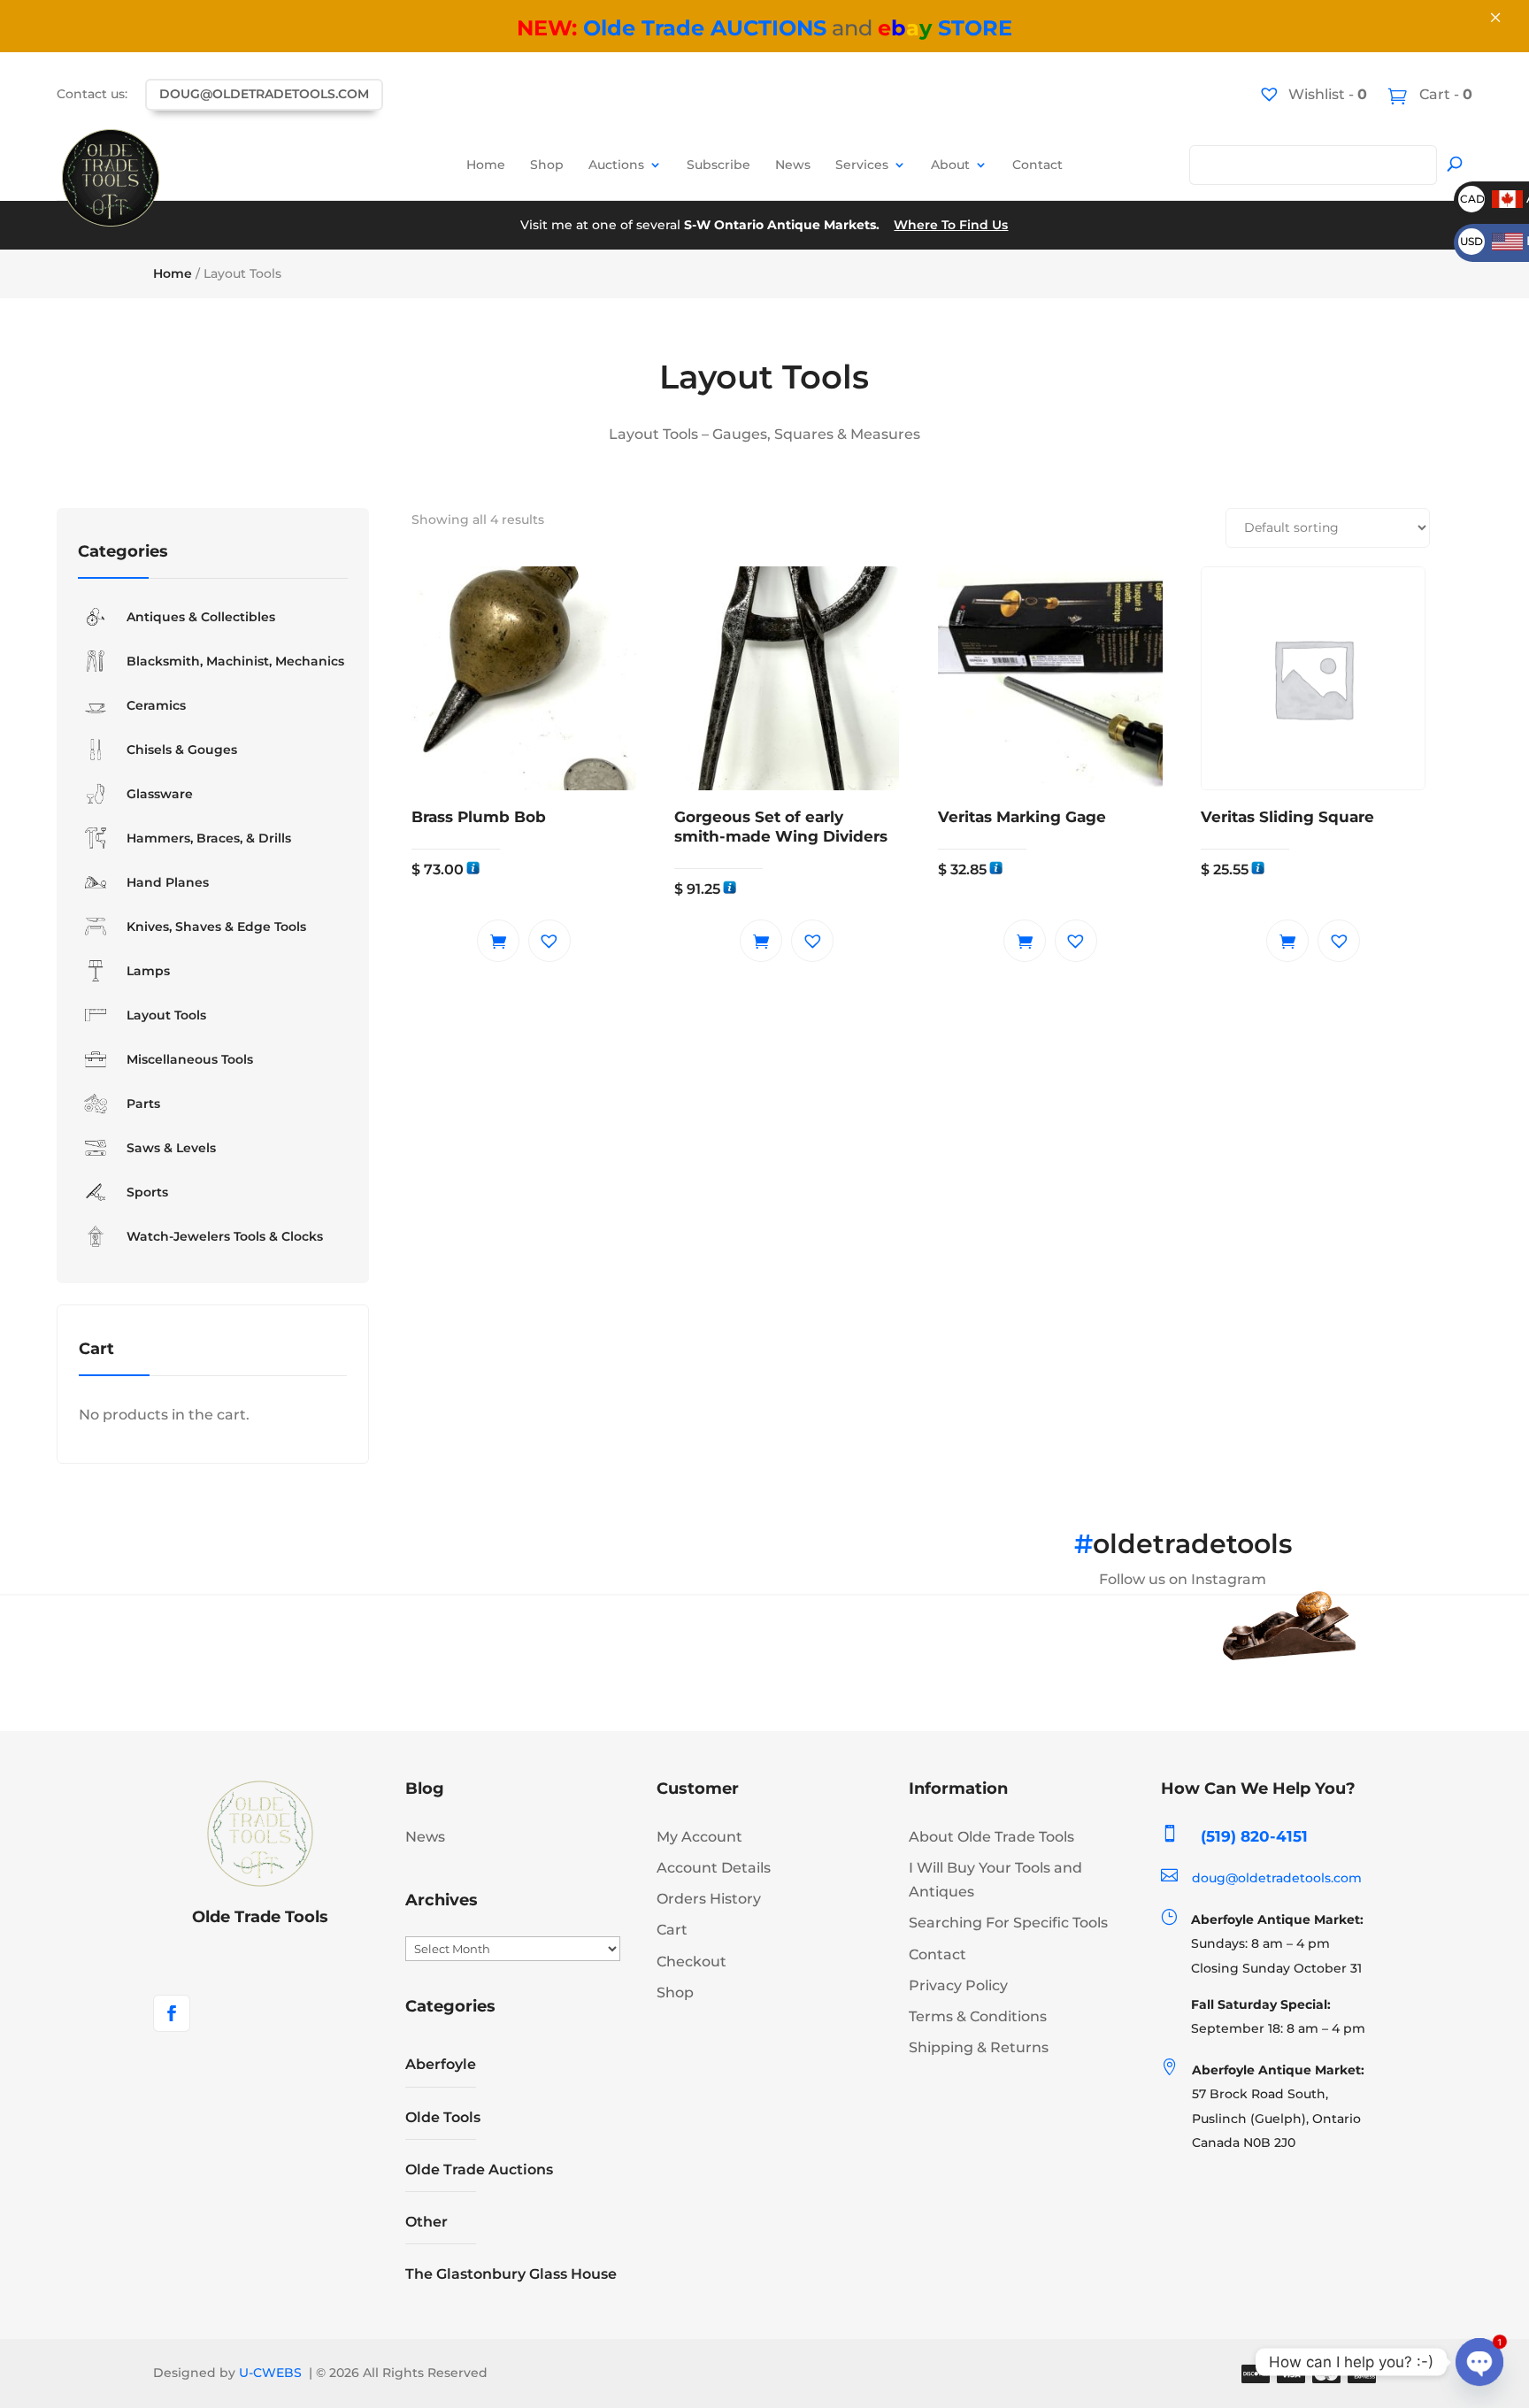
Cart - (1444, 94)
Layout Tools (166, 1015)
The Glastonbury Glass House (511, 2274)
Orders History (709, 1899)
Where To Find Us (951, 225)
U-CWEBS (270, 2373)
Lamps (148, 971)
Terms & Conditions (978, 2016)
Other (426, 2222)
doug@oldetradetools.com (264, 94)
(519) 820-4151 (1254, 1836)
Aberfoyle (441, 2064)
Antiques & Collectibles (201, 617)
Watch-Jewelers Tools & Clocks (225, 1236)
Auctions (616, 165)
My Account (699, 1837)
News (793, 165)
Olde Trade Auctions (479, 2170)
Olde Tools (443, 2117)
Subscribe (718, 165)
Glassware (160, 794)
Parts (143, 1104)
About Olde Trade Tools (991, 1837)
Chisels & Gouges (182, 750)
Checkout (692, 1962)
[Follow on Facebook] (172, 2013)
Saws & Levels (171, 1148)
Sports (147, 1192)
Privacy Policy (958, 1985)
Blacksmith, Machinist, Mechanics (235, 661)
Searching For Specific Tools (1008, 1923)
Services (862, 165)
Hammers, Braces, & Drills (209, 838)
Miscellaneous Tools (190, 1059)
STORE (945, 28)
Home (486, 165)
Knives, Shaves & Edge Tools (216, 927)
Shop (547, 165)
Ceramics (156, 705)
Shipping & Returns (979, 2047)
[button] (549, 941)
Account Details (714, 1868)
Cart (672, 1930)
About (950, 165)
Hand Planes (168, 882)
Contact (1037, 165)
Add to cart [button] (498, 941)
